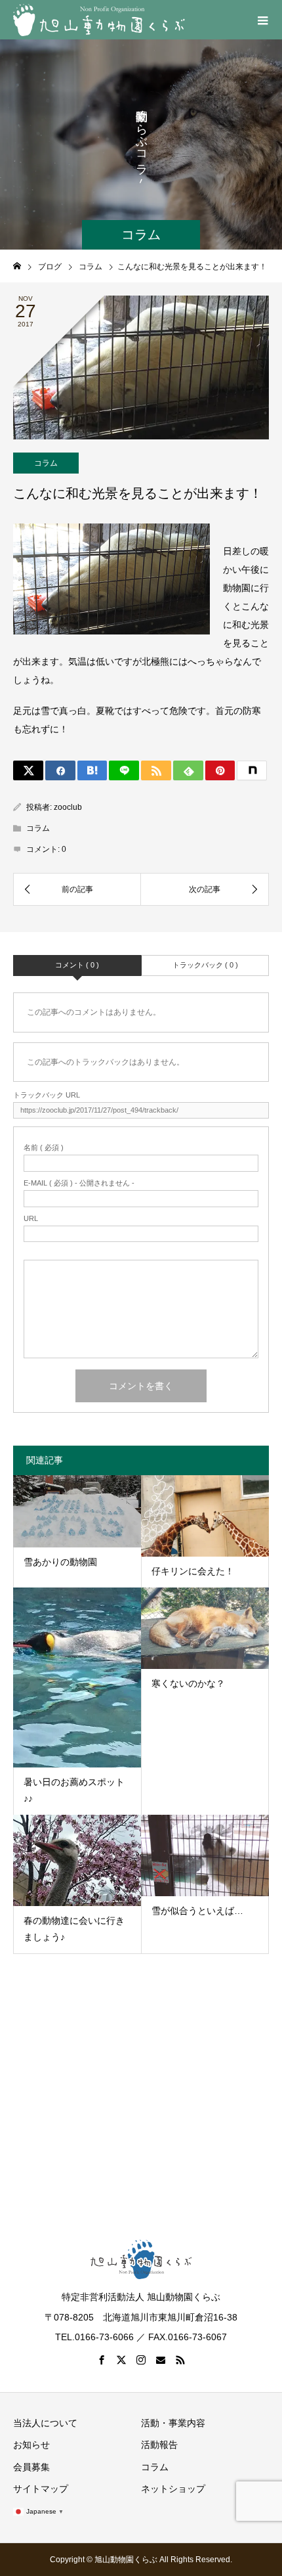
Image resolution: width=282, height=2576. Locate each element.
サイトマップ (41, 2489)
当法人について (45, 2423)
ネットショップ (173, 2489)
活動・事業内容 (173, 2423)
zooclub (68, 807)
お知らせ (31, 2445)
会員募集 (31, 2467)
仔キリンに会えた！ (193, 1571)
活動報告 (159, 2445)
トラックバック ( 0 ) (205, 965)
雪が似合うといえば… (197, 1911)
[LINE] (124, 770)
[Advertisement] (141, 2083)
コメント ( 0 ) (77, 965)
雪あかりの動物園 (60, 1562)
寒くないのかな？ (188, 1683)
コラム (46, 463)
